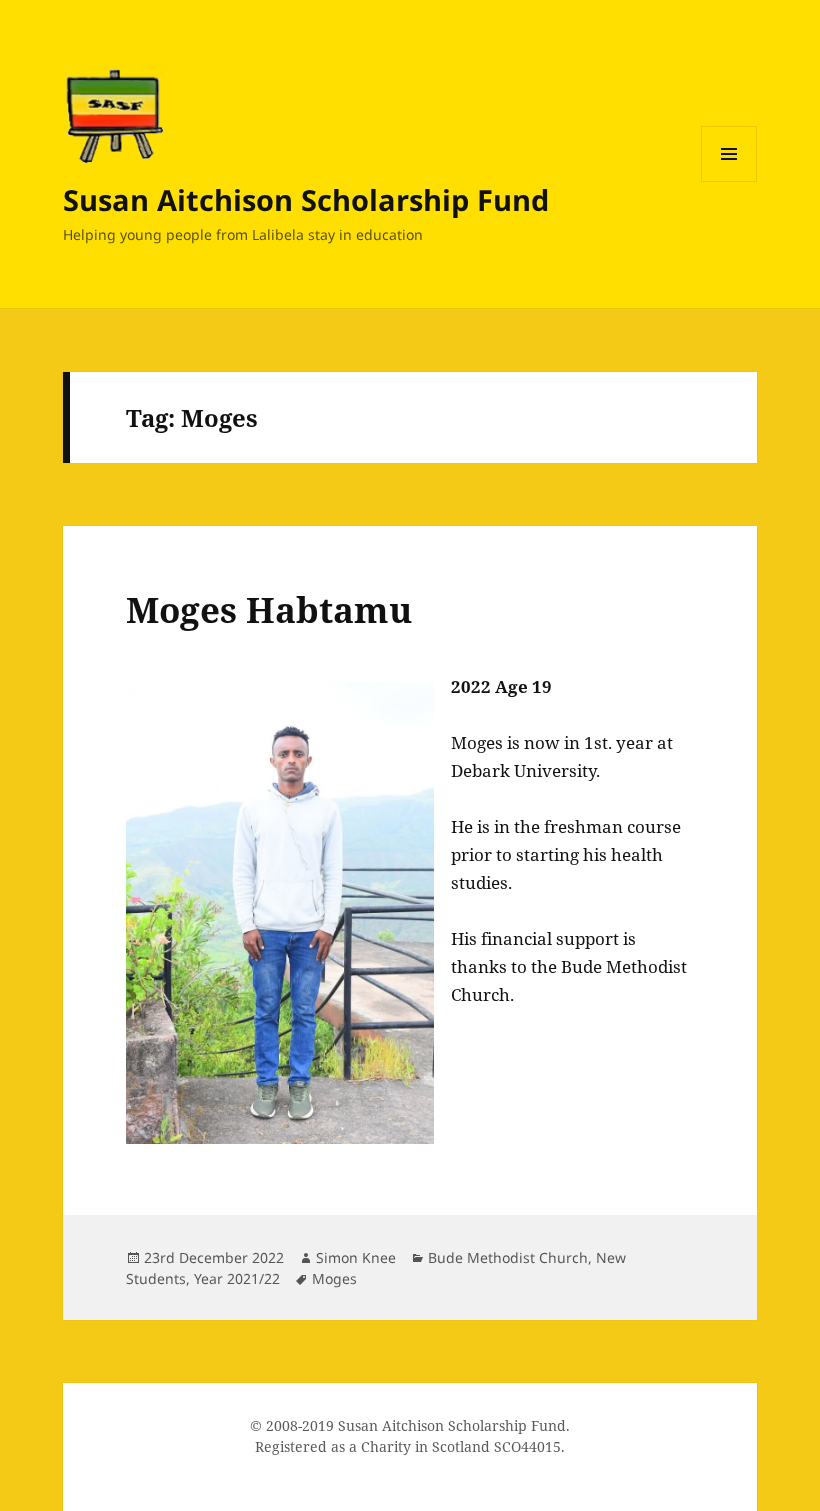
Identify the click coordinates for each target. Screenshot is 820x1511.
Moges (334, 1278)
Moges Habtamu (269, 609)
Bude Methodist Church (508, 1257)
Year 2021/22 (237, 1278)
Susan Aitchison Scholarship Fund (306, 199)
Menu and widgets (729, 181)
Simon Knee (356, 1257)
